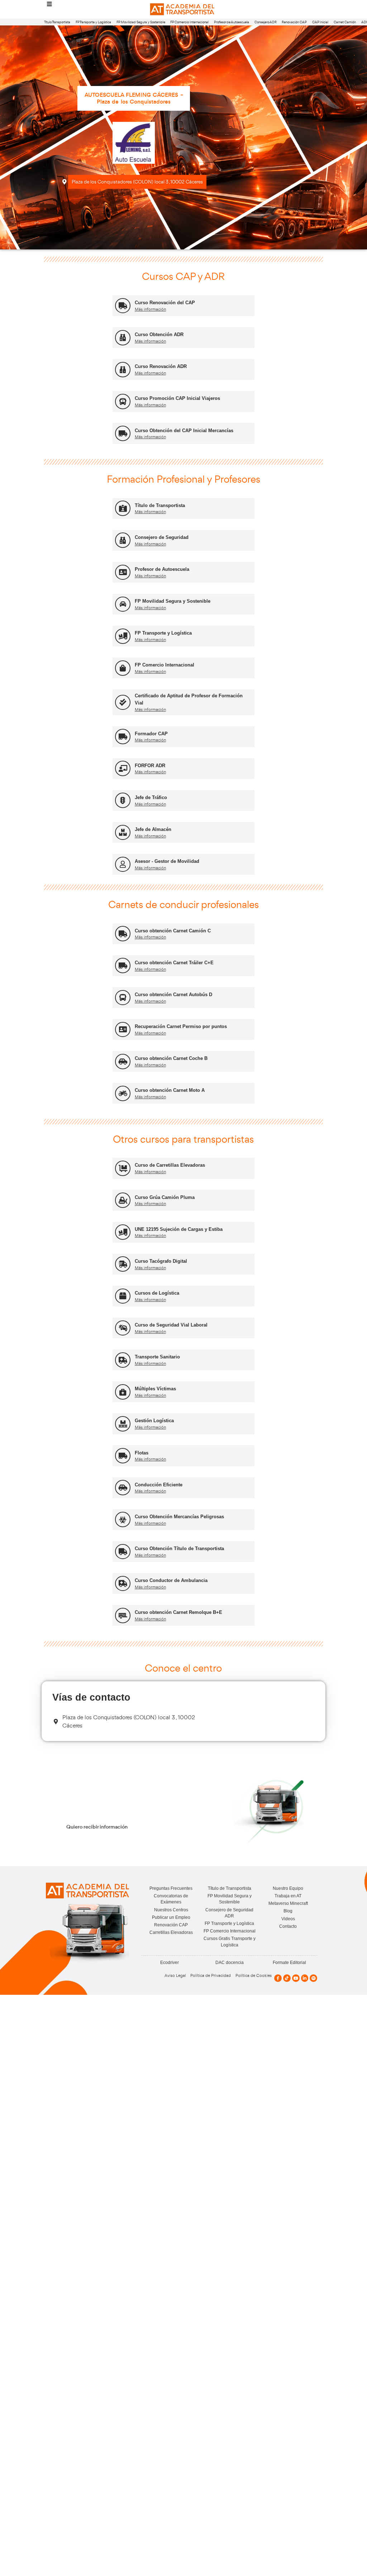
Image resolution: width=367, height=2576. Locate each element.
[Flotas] (123, 1456)
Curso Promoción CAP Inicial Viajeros (177, 398)
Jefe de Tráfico (151, 797)
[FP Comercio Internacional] (123, 668)
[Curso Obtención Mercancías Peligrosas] (123, 1519)
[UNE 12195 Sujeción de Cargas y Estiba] (123, 1232)
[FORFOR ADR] (123, 768)
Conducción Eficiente (159, 1485)
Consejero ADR (266, 22)
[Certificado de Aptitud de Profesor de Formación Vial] (123, 702)
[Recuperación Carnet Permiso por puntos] (123, 1030)
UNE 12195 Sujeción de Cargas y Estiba (179, 1229)
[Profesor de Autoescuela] (123, 572)
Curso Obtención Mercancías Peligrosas (179, 1517)
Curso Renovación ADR (161, 366)
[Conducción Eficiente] (123, 1488)
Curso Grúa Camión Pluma (165, 1197)
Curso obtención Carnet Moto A (170, 1090)
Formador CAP (151, 734)
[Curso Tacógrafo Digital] (123, 1264)
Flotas (142, 1453)
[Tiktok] (287, 1978)
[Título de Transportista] (123, 508)
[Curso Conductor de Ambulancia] (123, 1584)
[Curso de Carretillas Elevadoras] (123, 1168)
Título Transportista (57, 22)
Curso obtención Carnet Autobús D (173, 995)
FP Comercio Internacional (189, 22)
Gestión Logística (154, 1421)
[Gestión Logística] (123, 1424)
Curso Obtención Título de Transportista (179, 1549)
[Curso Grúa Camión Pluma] (123, 1200)
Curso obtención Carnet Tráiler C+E (174, 963)
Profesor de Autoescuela (232, 22)
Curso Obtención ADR (159, 334)
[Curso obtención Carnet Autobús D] (123, 998)
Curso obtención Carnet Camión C (173, 931)
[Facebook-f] (278, 1978)
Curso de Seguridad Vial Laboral (171, 1325)
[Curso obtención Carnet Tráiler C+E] (123, 966)
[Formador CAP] (123, 737)
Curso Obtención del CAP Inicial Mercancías (184, 431)
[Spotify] (313, 1978)
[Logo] (183, 9)
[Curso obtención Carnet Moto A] (123, 1093)
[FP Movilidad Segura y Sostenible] (123, 604)
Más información (150, 309)
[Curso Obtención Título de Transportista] (123, 1552)
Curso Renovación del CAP (165, 303)
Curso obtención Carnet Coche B (171, 1058)
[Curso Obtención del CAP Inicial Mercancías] (123, 433)
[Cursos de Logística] (123, 1296)
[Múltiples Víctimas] (123, 1392)
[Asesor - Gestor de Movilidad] (123, 864)
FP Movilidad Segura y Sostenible (141, 22)
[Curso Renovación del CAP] (123, 306)
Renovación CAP (294, 22)
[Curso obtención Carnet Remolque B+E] (123, 1616)
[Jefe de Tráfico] (123, 800)
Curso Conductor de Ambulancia (171, 1580)
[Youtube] (296, 1978)
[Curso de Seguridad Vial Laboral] (123, 1328)
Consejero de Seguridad (162, 537)
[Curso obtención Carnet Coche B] (123, 1062)
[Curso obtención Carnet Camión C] (123, 934)
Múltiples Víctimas (155, 1389)
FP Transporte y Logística (93, 22)
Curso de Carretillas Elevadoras (170, 1165)
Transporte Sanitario (157, 1357)
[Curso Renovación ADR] (123, 370)
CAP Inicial (320, 22)
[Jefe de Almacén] (123, 833)
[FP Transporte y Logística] (123, 636)
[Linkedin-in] (305, 1978)
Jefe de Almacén (153, 829)
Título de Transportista (160, 505)
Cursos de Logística (157, 1293)
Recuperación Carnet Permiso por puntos (181, 1026)
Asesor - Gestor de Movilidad (167, 861)
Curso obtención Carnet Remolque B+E (178, 1612)
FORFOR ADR (150, 766)
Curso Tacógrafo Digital (161, 1261)
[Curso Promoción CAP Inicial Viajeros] (123, 402)
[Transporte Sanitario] (123, 1360)
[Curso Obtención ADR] (123, 338)
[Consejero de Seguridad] (123, 540)
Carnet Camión (345, 22)
